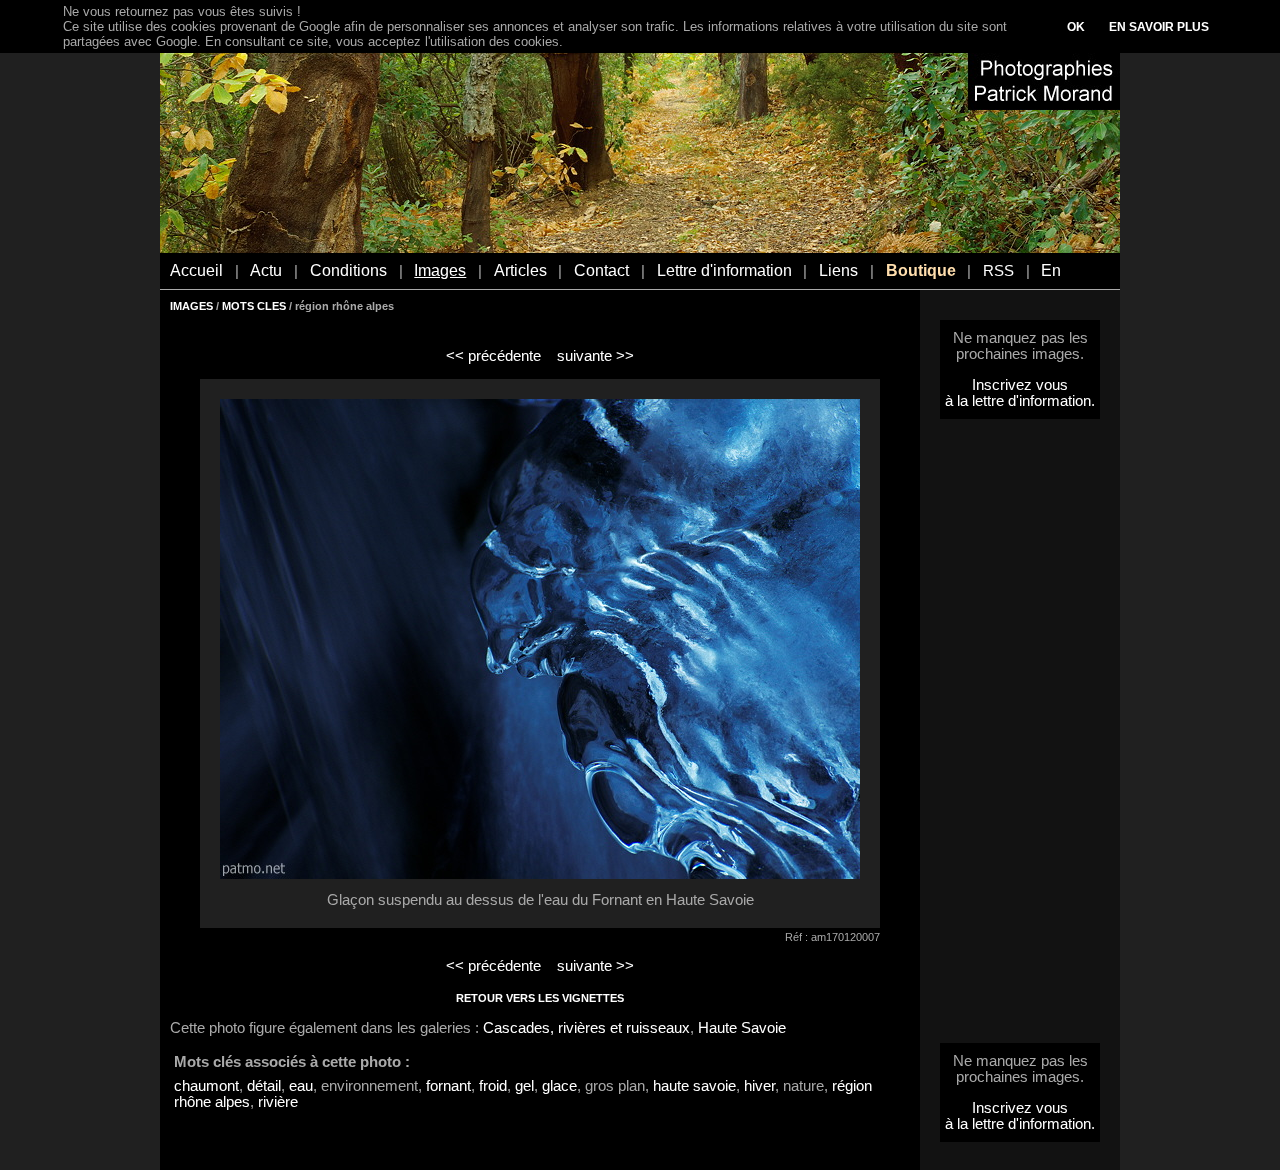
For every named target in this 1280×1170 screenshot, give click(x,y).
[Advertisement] (1020, 737)
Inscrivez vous (1020, 385)
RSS (998, 271)
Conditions (348, 270)
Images (440, 270)
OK (1076, 27)
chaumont (206, 1086)
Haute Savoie (742, 1028)
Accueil (196, 270)
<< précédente (493, 356)
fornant (448, 1086)
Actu (266, 270)
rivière (278, 1102)
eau (301, 1086)
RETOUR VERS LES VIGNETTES (540, 998)
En (1051, 270)
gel (524, 1086)
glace (559, 1086)
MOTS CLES (254, 306)
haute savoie (694, 1086)
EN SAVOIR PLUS (1159, 27)
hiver (759, 1086)
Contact (601, 270)
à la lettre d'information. (1020, 401)
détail (264, 1086)
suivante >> (595, 356)
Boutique (921, 270)
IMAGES (191, 306)
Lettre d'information (724, 270)
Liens (838, 270)
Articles (520, 270)
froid (493, 1086)
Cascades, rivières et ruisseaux (586, 1028)
